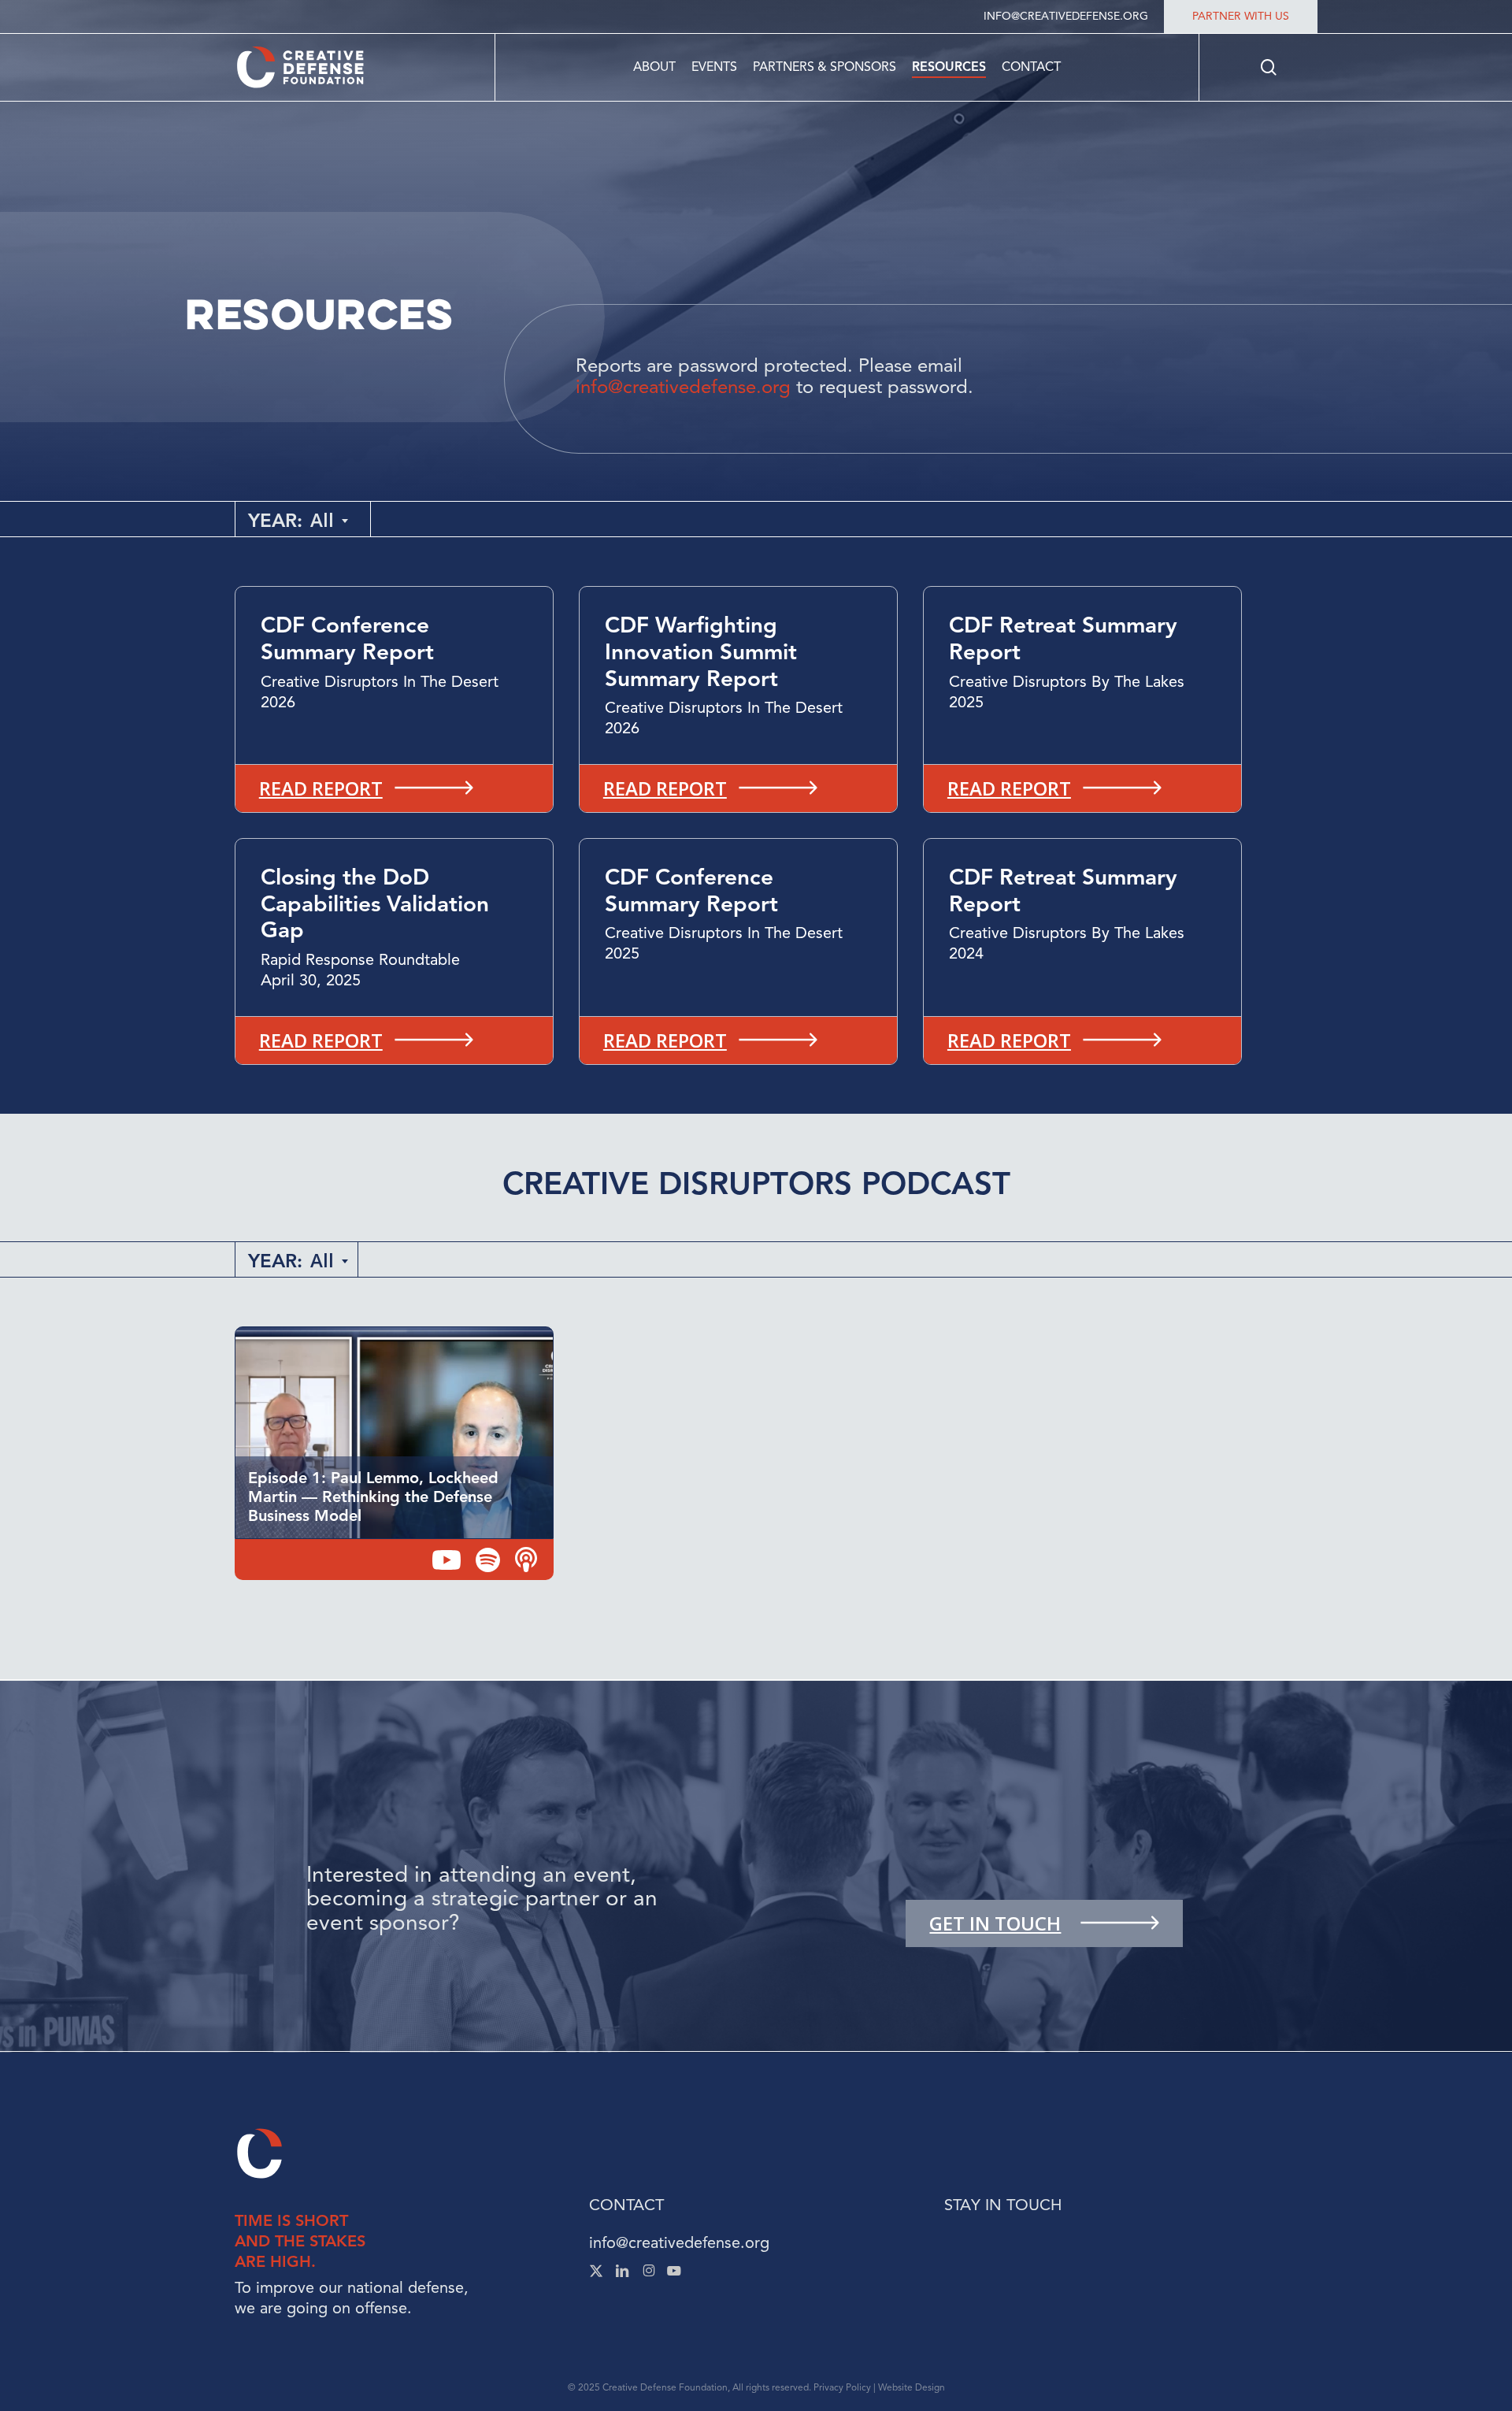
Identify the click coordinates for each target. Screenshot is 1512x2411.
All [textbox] (322, 520)
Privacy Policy (842, 2387)
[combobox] (330, 520)
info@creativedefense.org (679, 2243)
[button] (394, 788)
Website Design (912, 2387)
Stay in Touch (1003, 2205)
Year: (275, 521)
